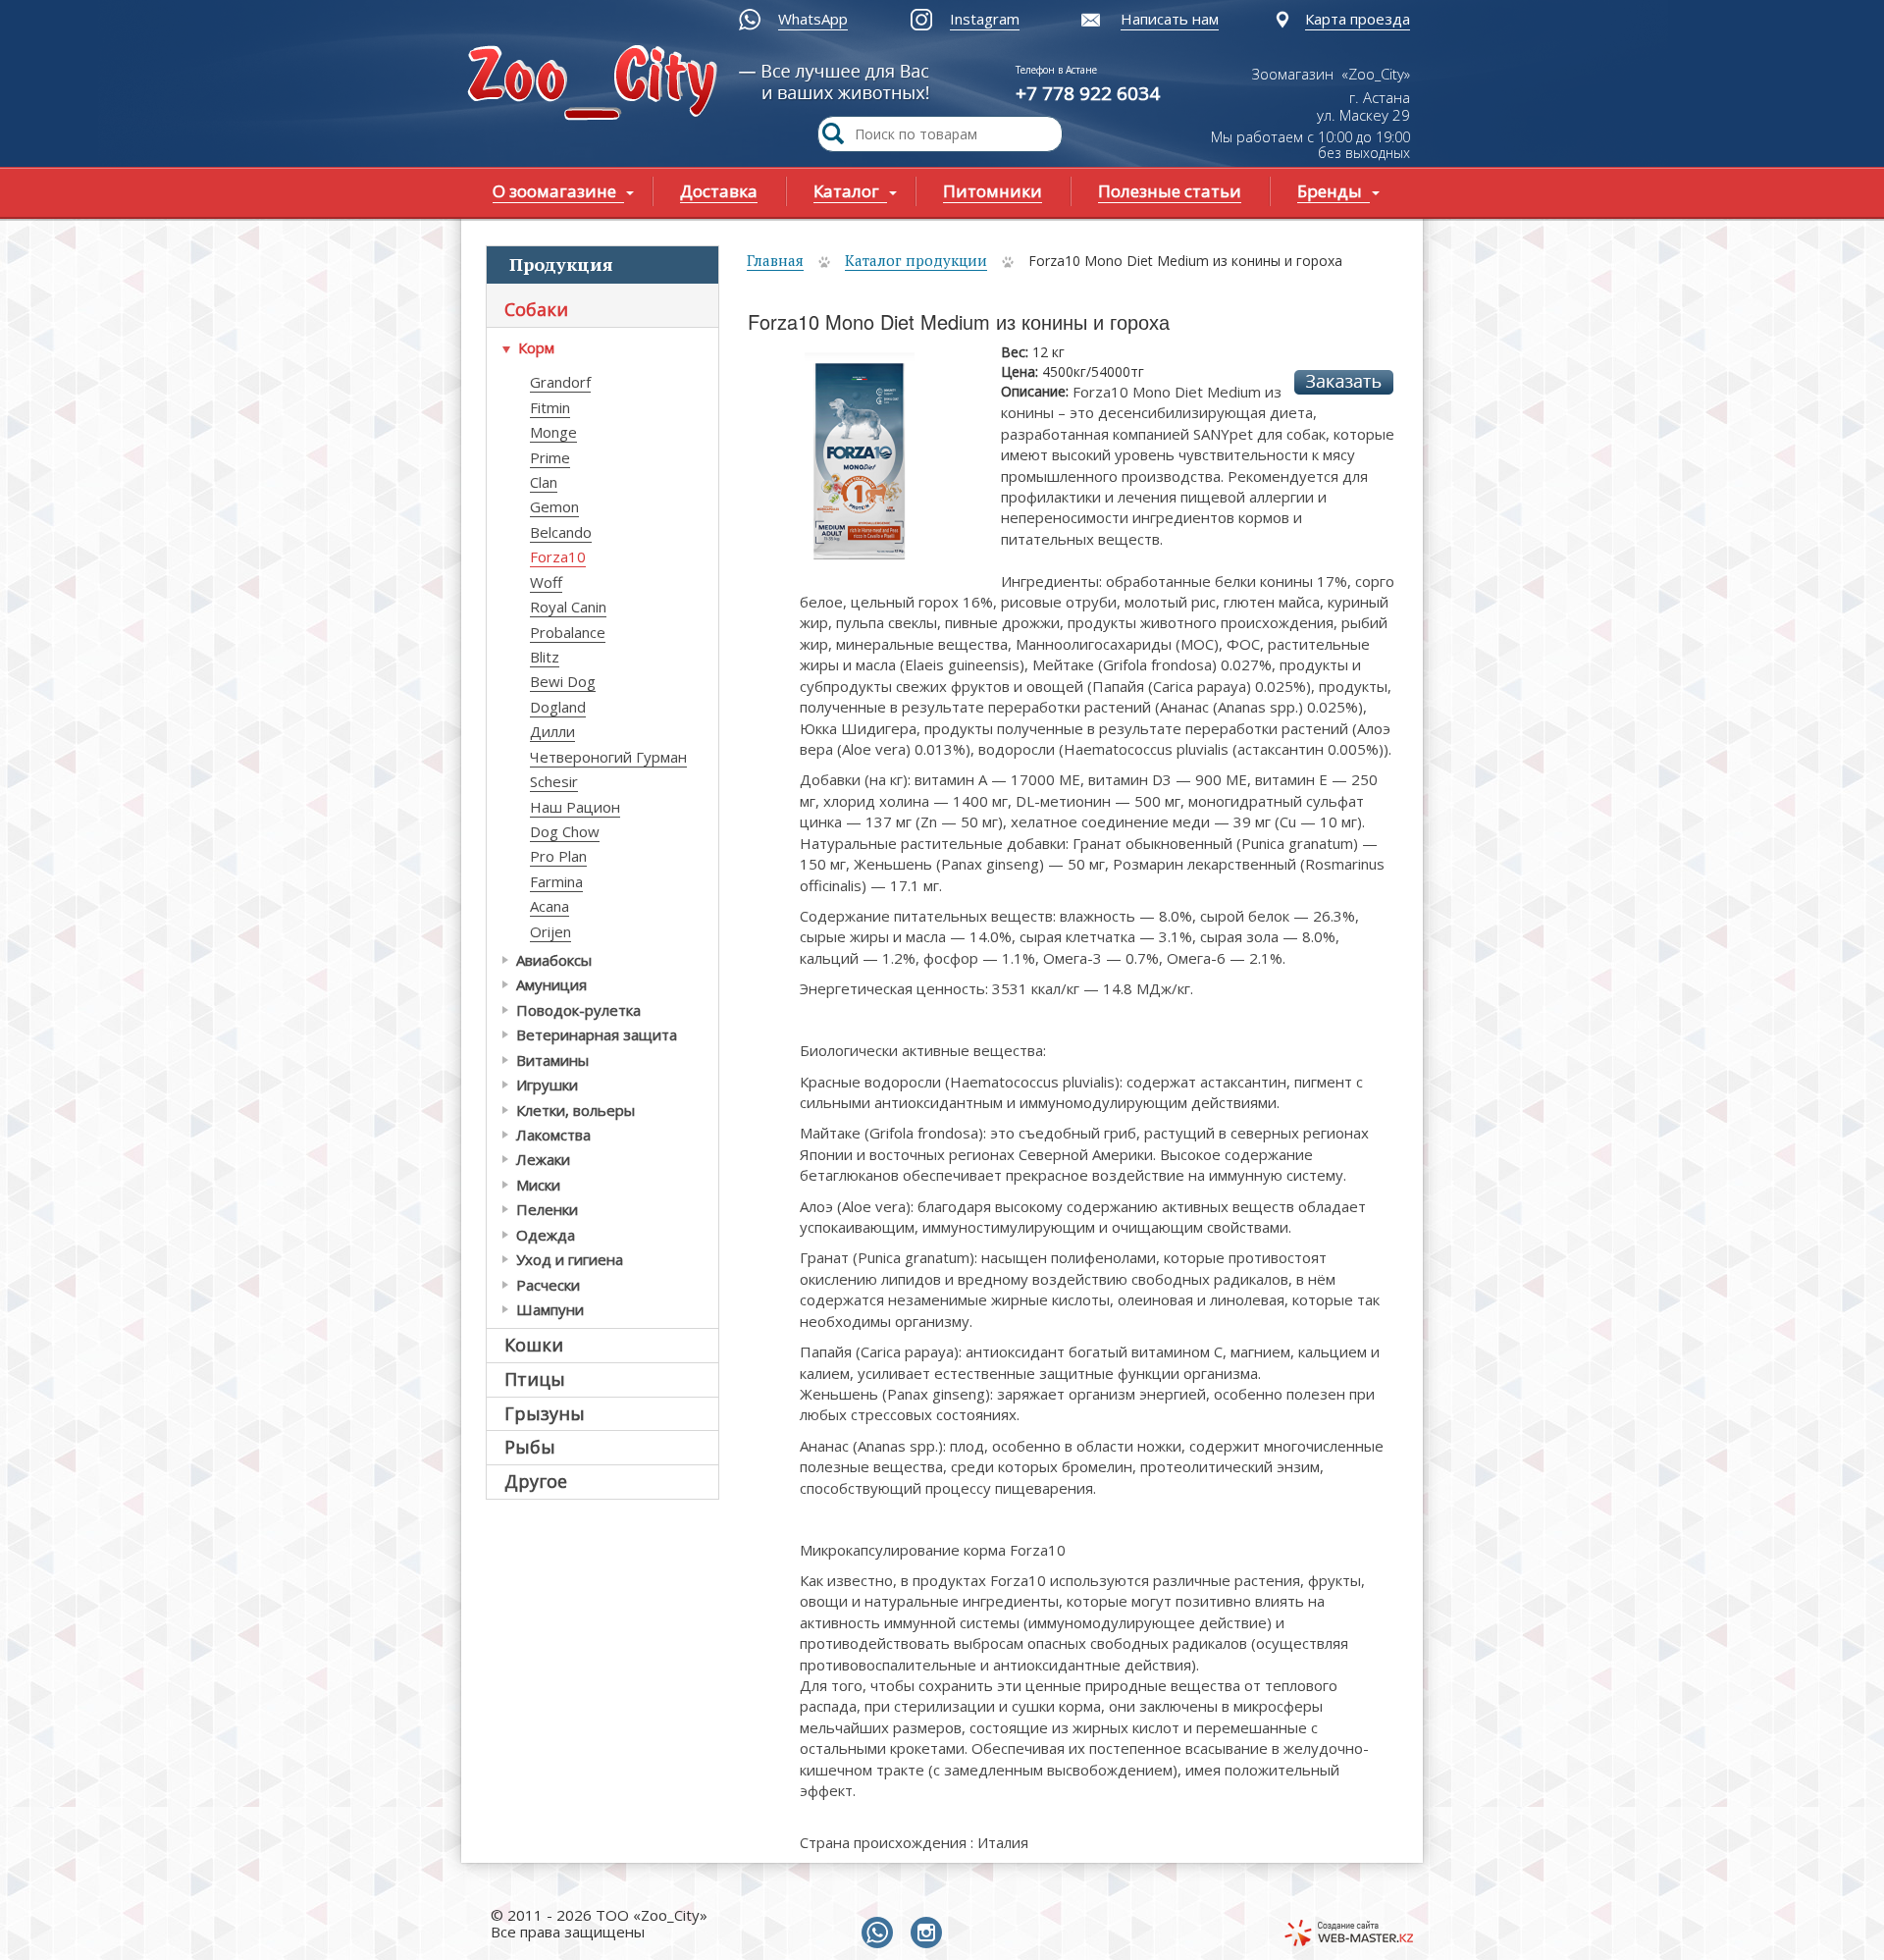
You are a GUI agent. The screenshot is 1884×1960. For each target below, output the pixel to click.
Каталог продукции (916, 260)
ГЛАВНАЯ (597, 85)
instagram (930, 1934)
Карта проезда (1358, 19)
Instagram (985, 19)
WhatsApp (813, 19)
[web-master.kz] (1349, 1933)
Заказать (1344, 382)
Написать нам (1170, 19)
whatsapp (881, 1934)
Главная (775, 260)
